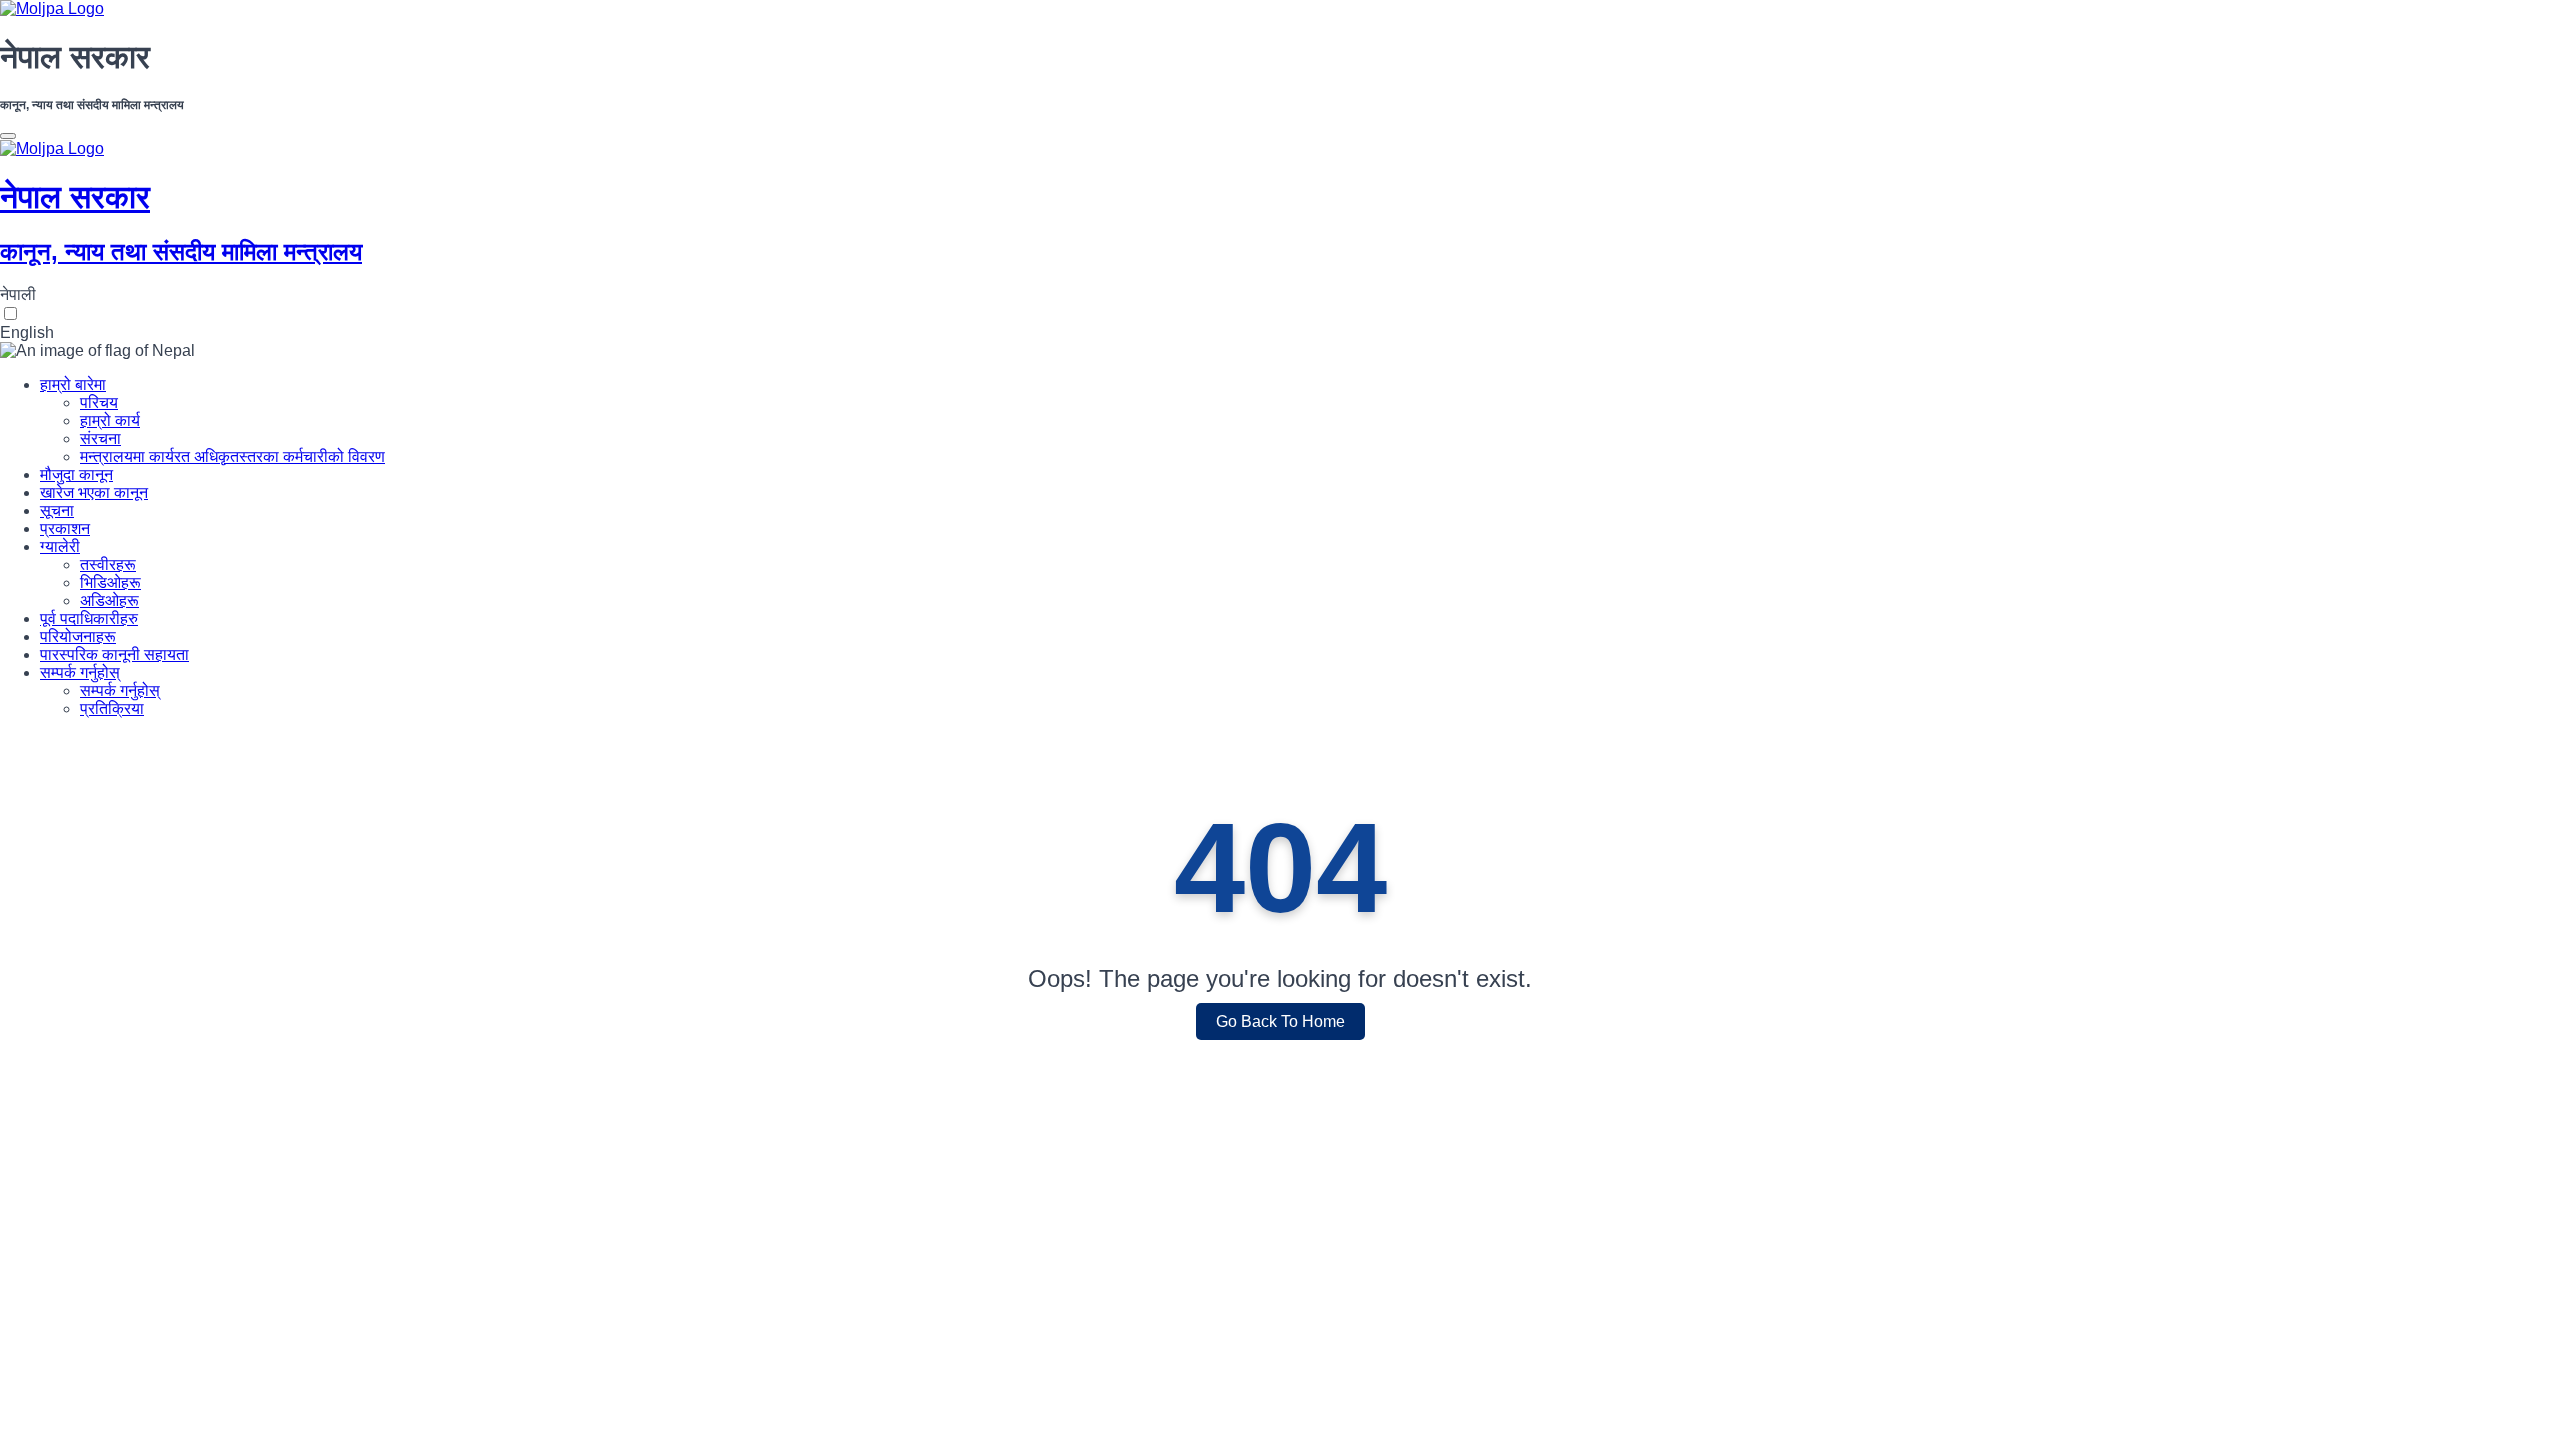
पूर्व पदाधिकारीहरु (89, 618)
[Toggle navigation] (8, 136)
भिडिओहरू (110, 582)
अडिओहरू (109, 600)
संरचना (100, 438)
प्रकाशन (65, 528)
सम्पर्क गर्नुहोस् (80, 672)
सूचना (57, 510)
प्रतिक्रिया (112, 708)
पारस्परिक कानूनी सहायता (114, 654)
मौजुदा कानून (76, 474)
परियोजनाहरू (78, 636)
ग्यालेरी (60, 546)
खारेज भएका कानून (94, 492)
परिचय (99, 402)
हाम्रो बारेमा (73, 384)
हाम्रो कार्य (110, 420)
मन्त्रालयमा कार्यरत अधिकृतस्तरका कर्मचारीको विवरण (232, 456)
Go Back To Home (1280, 1021)
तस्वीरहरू (108, 564)
